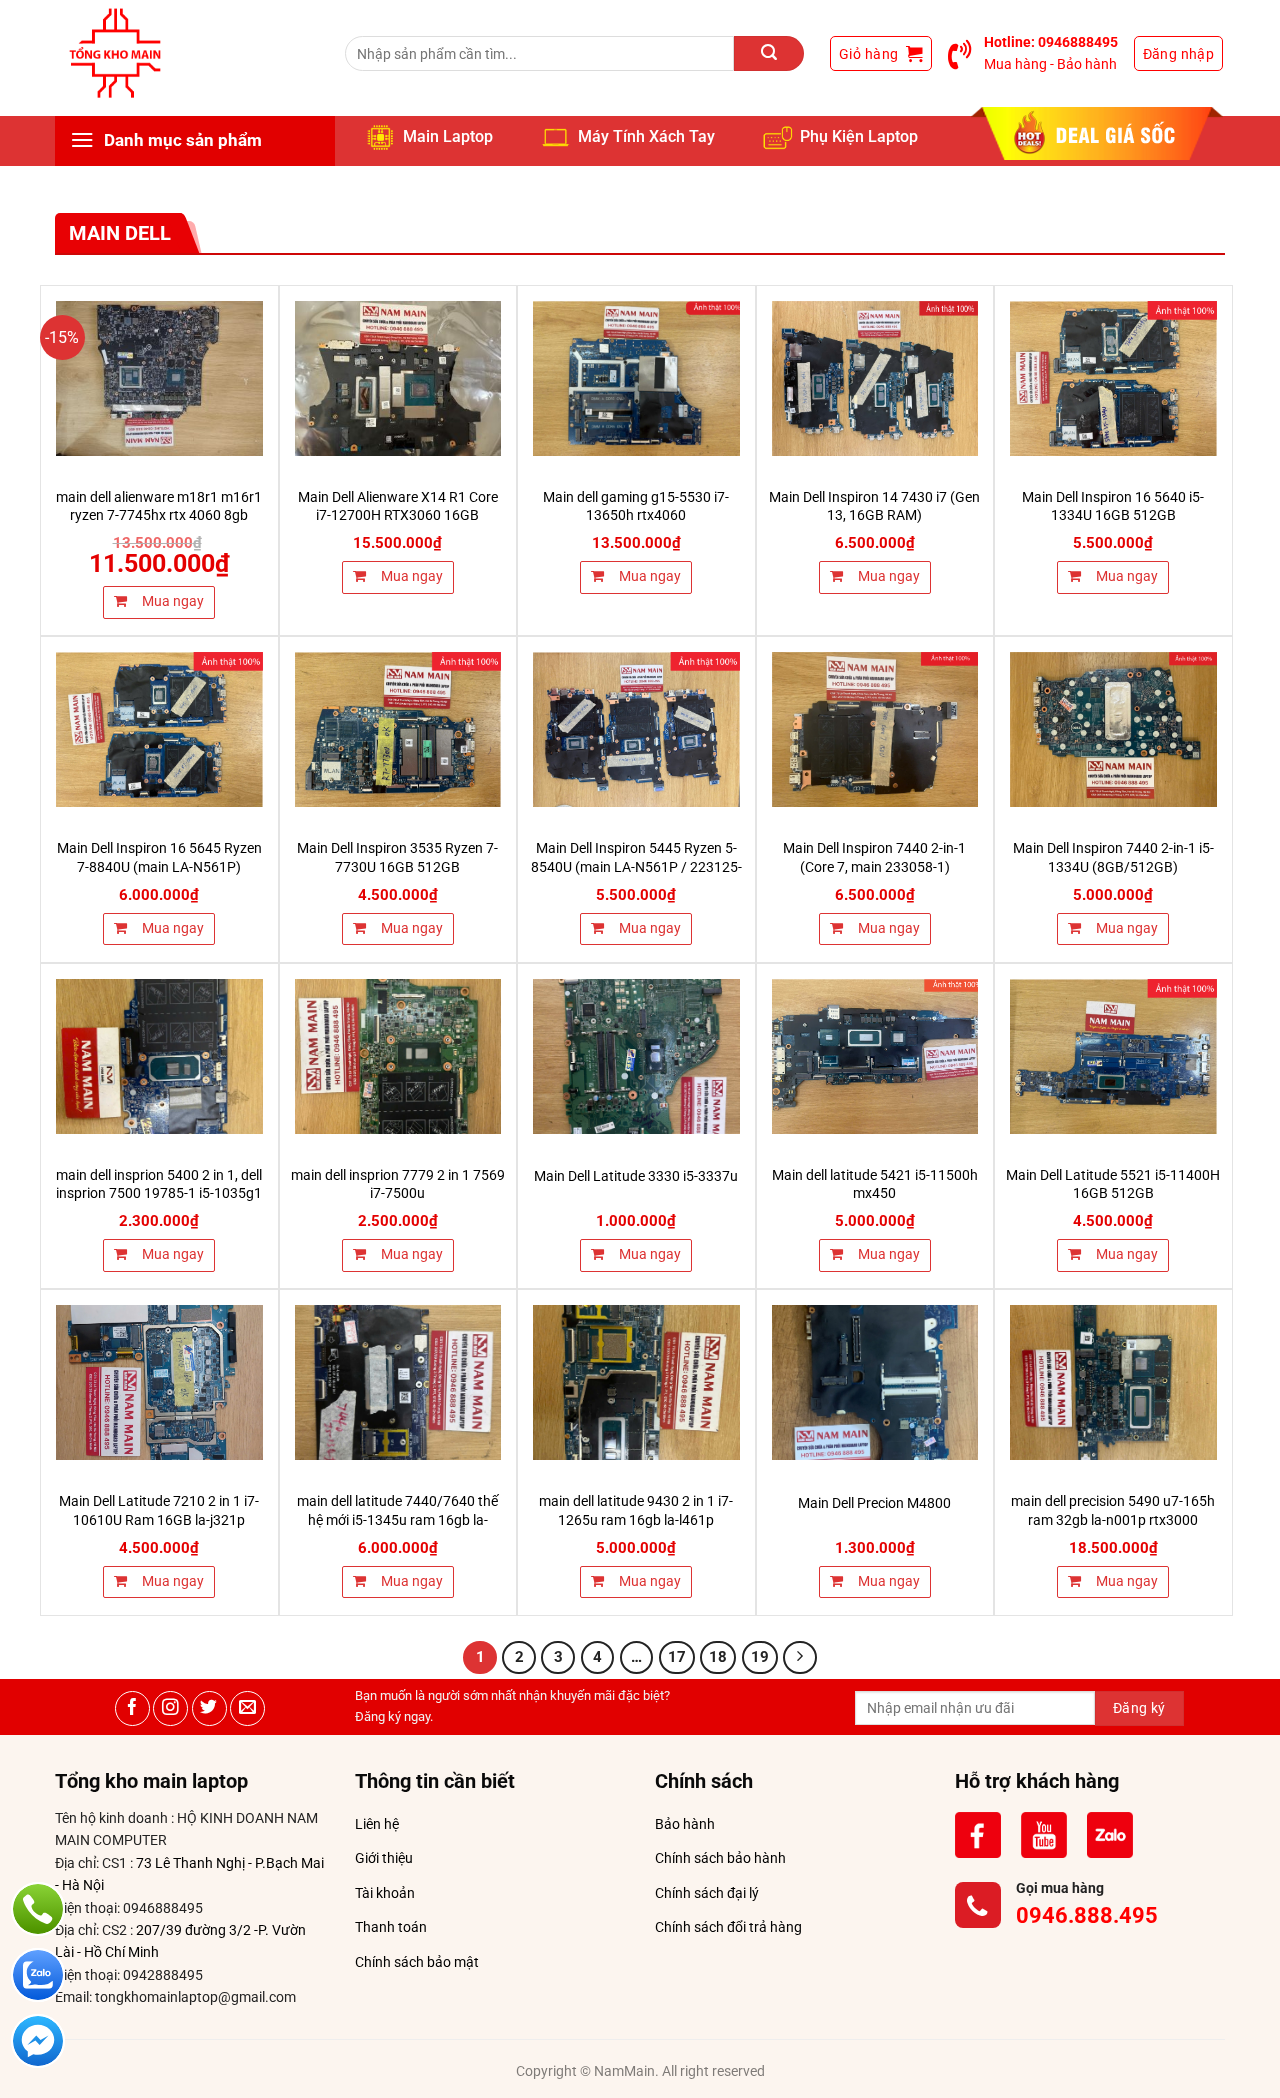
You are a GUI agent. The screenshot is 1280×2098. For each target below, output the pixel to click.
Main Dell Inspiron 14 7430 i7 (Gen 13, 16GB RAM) (874, 507)
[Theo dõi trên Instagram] (170, 1708)
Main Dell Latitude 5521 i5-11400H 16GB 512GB (1113, 1185)
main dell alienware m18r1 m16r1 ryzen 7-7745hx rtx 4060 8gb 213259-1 (159, 516)
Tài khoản (385, 1893)
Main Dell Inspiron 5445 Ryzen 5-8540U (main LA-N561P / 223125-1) (636, 867)
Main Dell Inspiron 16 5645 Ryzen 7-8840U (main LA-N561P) (159, 858)
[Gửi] (769, 53)
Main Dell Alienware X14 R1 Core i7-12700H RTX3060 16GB (398, 507)
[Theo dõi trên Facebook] (132, 1708)
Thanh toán (391, 1927)
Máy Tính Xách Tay (646, 136)
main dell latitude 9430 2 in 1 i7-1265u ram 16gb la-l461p (636, 1511)
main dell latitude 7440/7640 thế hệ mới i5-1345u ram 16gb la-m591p (397, 1520)
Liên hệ (377, 1824)
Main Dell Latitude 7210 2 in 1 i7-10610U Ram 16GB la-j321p (159, 1511)
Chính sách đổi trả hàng (728, 1927)
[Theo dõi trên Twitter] (209, 1708)
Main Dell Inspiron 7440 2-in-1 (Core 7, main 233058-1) (874, 858)
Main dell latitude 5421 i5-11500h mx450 (875, 1185)
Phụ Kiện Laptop (859, 136)
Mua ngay (171, 601)
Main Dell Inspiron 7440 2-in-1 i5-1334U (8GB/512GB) (1113, 858)
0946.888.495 (1087, 1915)
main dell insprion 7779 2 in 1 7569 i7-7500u (398, 1185)
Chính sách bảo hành (720, 1858)
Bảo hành (685, 1824)
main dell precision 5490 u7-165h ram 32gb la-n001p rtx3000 (1113, 1511)
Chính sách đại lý (707, 1893)
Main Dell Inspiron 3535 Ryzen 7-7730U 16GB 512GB (397, 858)
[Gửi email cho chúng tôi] (247, 1708)
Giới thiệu (384, 1858)
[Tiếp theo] (800, 1658)
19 (760, 1657)
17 (677, 1657)
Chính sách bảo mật (417, 1962)
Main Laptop (448, 136)
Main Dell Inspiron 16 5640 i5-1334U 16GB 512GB (1113, 507)
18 (718, 1657)
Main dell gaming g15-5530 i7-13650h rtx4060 (636, 507)
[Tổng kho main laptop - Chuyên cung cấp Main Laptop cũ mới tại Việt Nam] (115, 53)
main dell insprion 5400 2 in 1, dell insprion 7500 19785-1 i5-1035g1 (159, 1185)
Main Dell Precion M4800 (874, 1503)
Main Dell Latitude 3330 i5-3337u (636, 1176)
